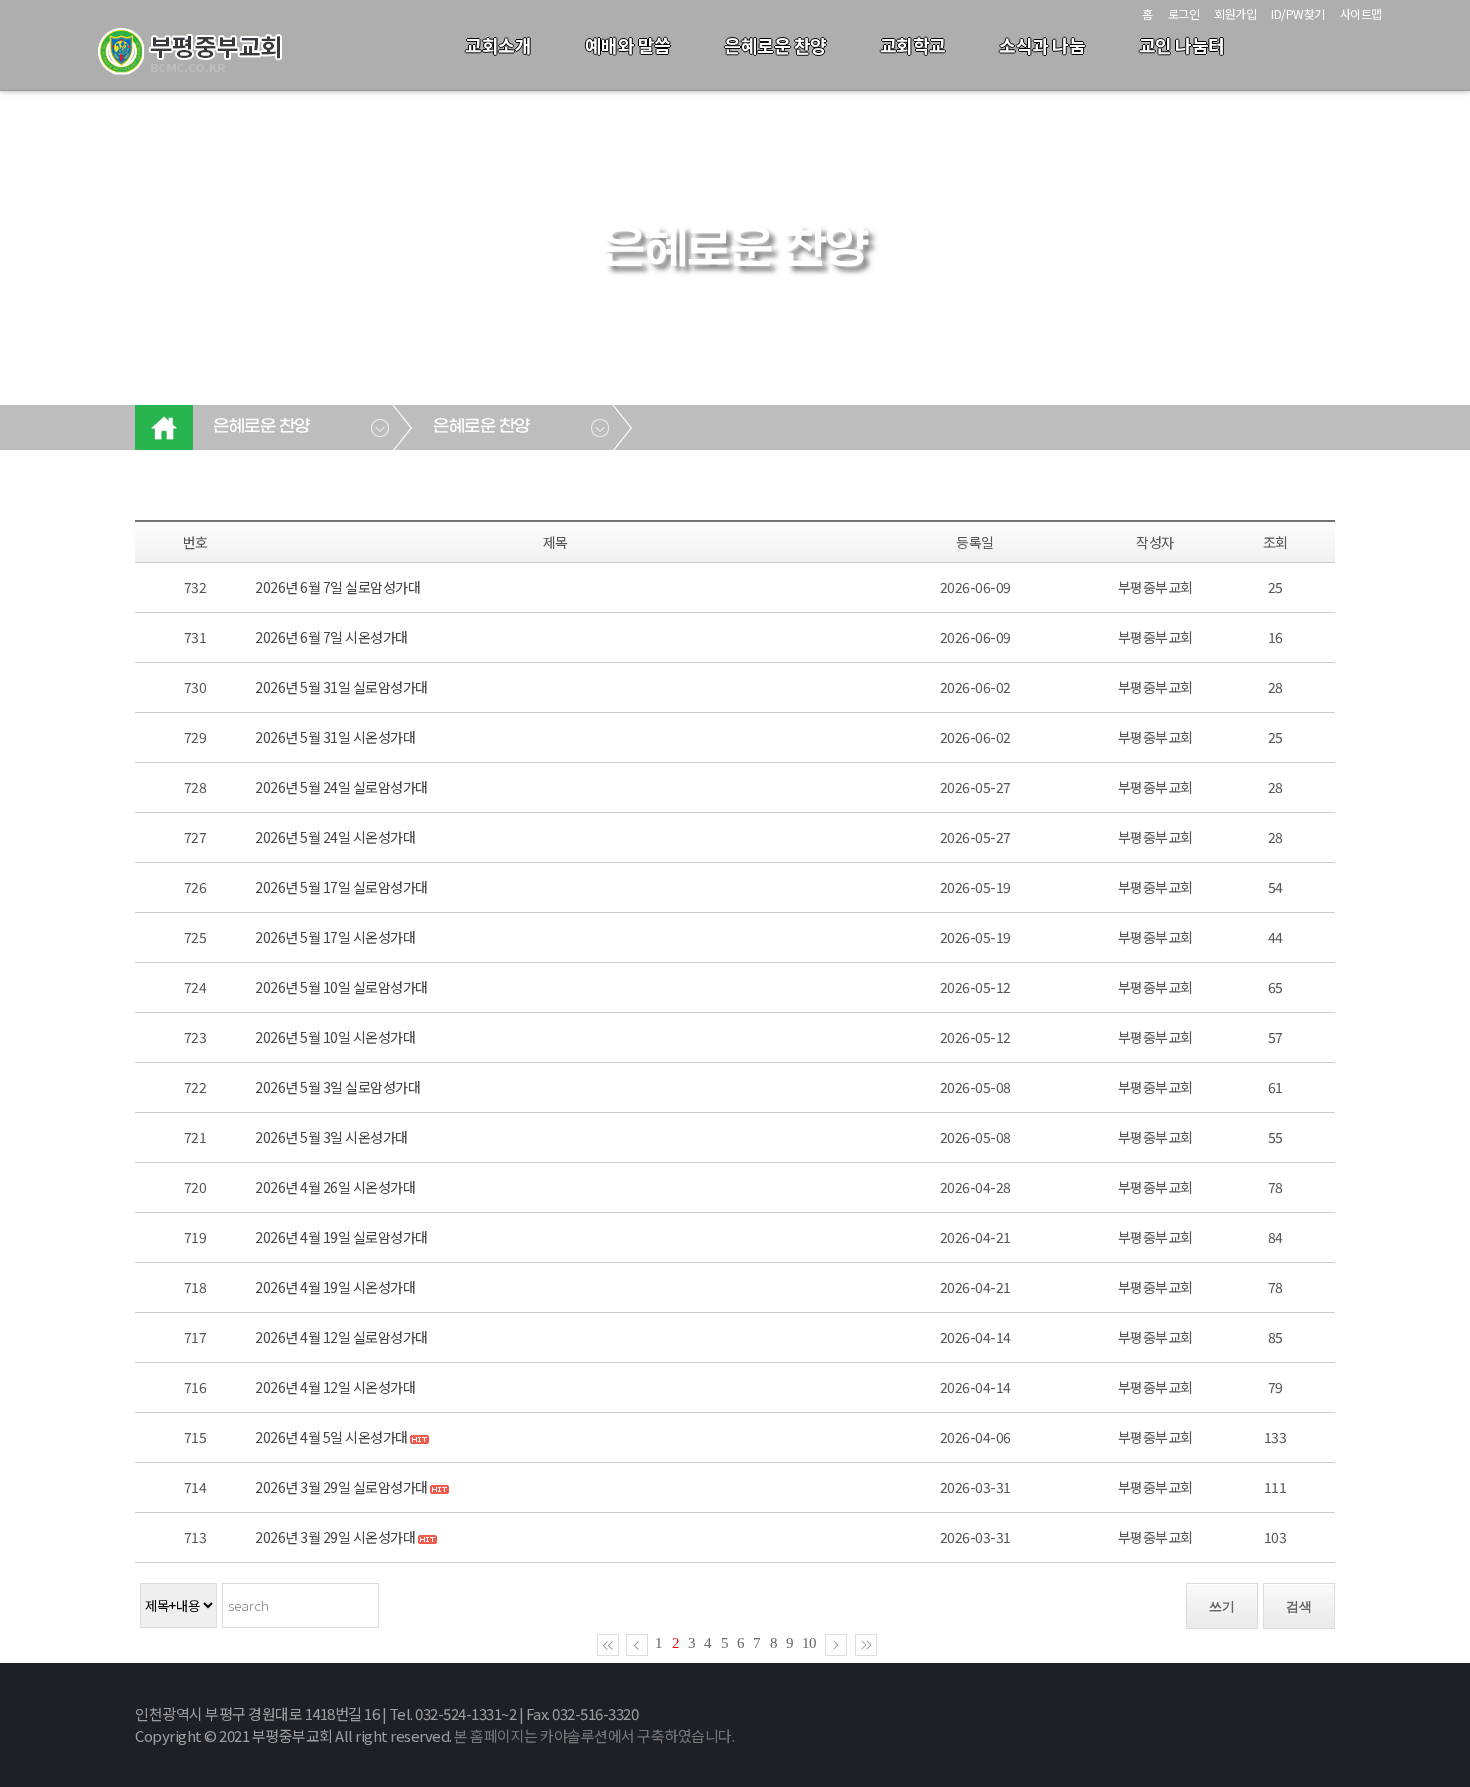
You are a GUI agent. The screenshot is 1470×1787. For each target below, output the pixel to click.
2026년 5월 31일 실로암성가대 (341, 687)
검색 (1299, 1606)
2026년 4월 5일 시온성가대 (332, 1437)
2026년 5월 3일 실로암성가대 (337, 1087)
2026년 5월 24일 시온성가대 (335, 837)
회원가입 (1235, 13)
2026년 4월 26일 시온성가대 (335, 1187)
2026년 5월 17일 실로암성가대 (341, 887)
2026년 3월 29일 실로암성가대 (342, 1487)
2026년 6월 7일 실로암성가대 (337, 587)
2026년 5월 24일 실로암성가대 (341, 787)
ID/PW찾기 (1298, 13)
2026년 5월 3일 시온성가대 (331, 1137)
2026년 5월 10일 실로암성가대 (341, 987)
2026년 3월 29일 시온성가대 (336, 1537)
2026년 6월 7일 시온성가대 (331, 637)
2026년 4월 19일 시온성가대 (335, 1287)
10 (809, 1643)
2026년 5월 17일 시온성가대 (335, 937)
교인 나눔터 (1182, 45)
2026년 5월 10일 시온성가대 (335, 1037)
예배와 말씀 (628, 45)
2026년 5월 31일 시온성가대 (335, 737)
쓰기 (1222, 1606)
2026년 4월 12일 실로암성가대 (341, 1337)
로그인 (1184, 13)
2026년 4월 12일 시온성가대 (335, 1387)
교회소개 (498, 45)
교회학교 (913, 45)
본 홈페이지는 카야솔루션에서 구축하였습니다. (594, 1735)
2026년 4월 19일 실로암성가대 (341, 1237)
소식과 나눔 (1042, 45)
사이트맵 (1361, 13)
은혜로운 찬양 (775, 45)
